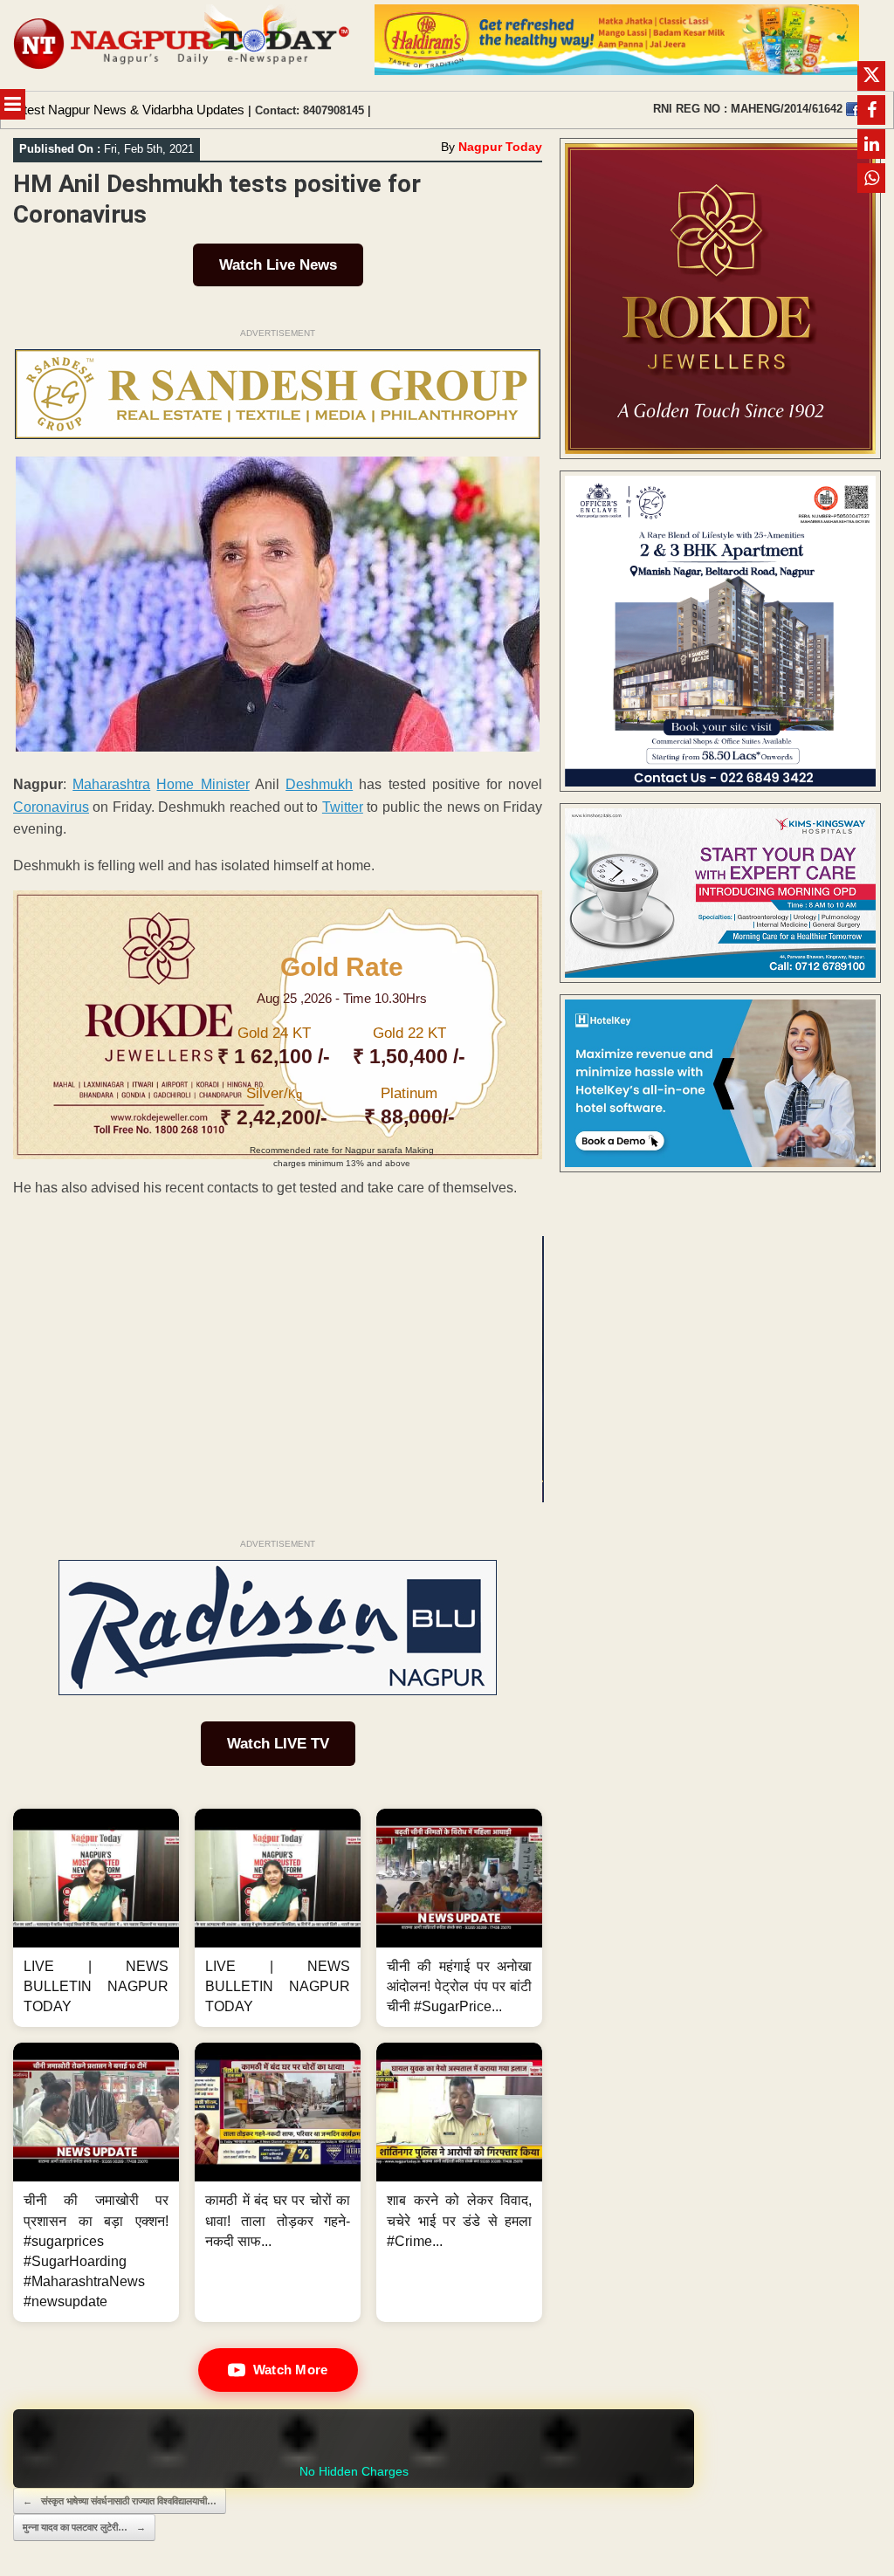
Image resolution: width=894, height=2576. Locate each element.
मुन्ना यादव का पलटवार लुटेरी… (84, 2527)
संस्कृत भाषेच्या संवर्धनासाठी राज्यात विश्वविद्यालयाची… (120, 2501)
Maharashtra (111, 784)
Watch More (291, 2370)
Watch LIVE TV (278, 1744)
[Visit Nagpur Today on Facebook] (853, 109)
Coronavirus (51, 807)
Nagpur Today (500, 147)
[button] (96, 1918)
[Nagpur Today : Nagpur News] (183, 45)
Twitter (343, 807)
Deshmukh (319, 784)
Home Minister (203, 784)
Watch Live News (278, 265)
